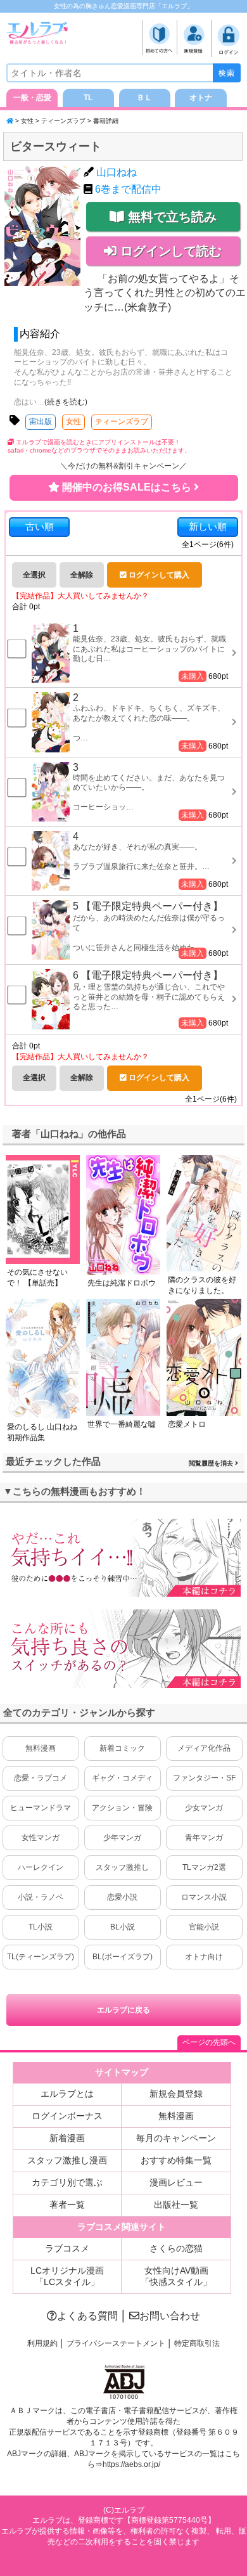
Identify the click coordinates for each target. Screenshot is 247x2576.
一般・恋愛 (32, 98)
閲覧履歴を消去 (212, 1463)
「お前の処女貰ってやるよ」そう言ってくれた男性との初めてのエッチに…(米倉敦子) (165, 293)
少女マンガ (204, 1808)
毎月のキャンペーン (176, 2138)
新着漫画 (67, 2138)
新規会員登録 (176, 2094)
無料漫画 (41, 1748)
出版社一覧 (176, 2205)
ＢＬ (144, 98)
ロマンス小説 (204, 1897)
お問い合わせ (170, 2316)
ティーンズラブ (63, 121)
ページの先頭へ (209, 2042)
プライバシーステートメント (116, 2343)
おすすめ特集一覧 (176, 2160)
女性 (27, 121)
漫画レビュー (176, 2182)
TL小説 (41, 1927)
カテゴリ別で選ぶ (67, 2182)
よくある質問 (87, 2316)
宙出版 (41, 422)
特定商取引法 (197, 2343)
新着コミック (122, 1748)
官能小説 (204, 1927)
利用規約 (42, 2343)
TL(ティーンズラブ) (41, 1957)
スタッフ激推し (122, 1867)
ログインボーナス (67, 2116)
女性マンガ (41, 1838)
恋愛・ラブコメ (41, 1778)
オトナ (201, 98)
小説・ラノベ (41, 1897)
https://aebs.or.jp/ (131, 2464)
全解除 (82, 575)
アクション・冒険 (122, 1808)
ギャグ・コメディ (122, 1778)
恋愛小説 (122, 1897)
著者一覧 (67, 2205)
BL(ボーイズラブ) (123, 1957)
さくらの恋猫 (176, 2248)
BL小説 (123, 1927)
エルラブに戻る (123, 2010)
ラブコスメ (67, 2248)
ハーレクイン (41, 1867)
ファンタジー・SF (204, 1778)
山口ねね (117, 172)
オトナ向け (204, 1957)
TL (88, 98)
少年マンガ (122, 1838)
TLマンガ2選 (204, 1867)
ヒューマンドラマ (41, 1808)
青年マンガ (204, 1838)
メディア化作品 (204, 1748)
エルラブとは (67, 2094)
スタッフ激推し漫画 (67, 2160)
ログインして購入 (158, 575)
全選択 (34, 575)
